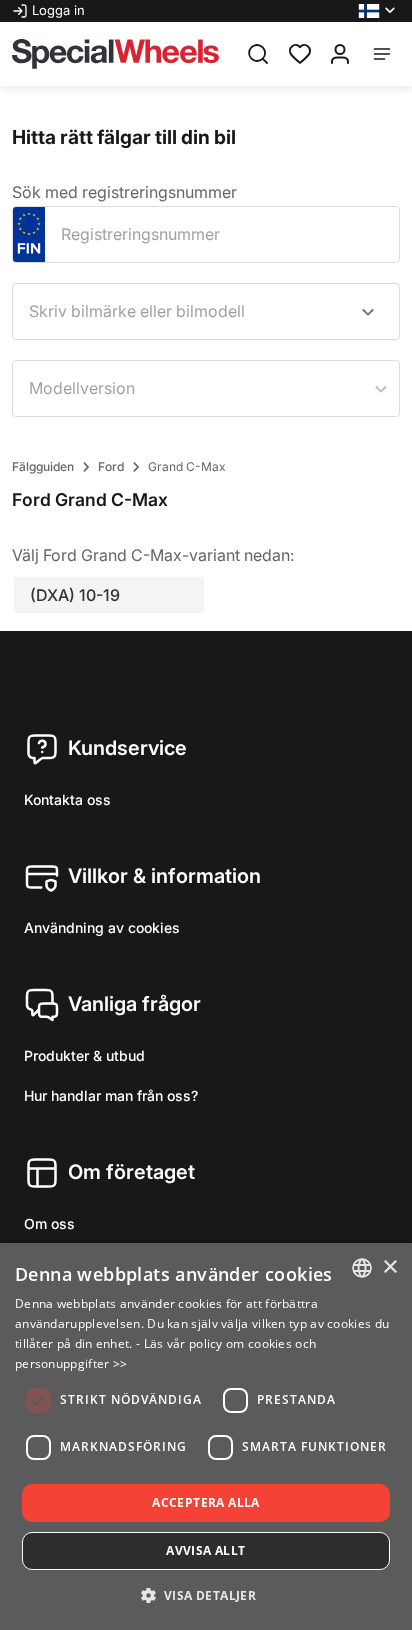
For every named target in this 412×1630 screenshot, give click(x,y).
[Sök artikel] (258, 54)
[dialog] (206, 1436)
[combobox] (206, 311)
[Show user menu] (340, 54)
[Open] (368, 312)
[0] (300, 52)
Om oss (49, 1223)
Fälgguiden (43, 466)
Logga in (58, 10)
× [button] (389, 1267)
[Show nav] (382, 54)
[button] (379, 11)
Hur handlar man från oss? (111, 1095)
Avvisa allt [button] (205, 1550)
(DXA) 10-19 (75, 595)
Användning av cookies (102, 927)
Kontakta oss (67, 799)
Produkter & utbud (84, 1055)
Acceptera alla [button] (206, 1502)
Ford (111, 466)
